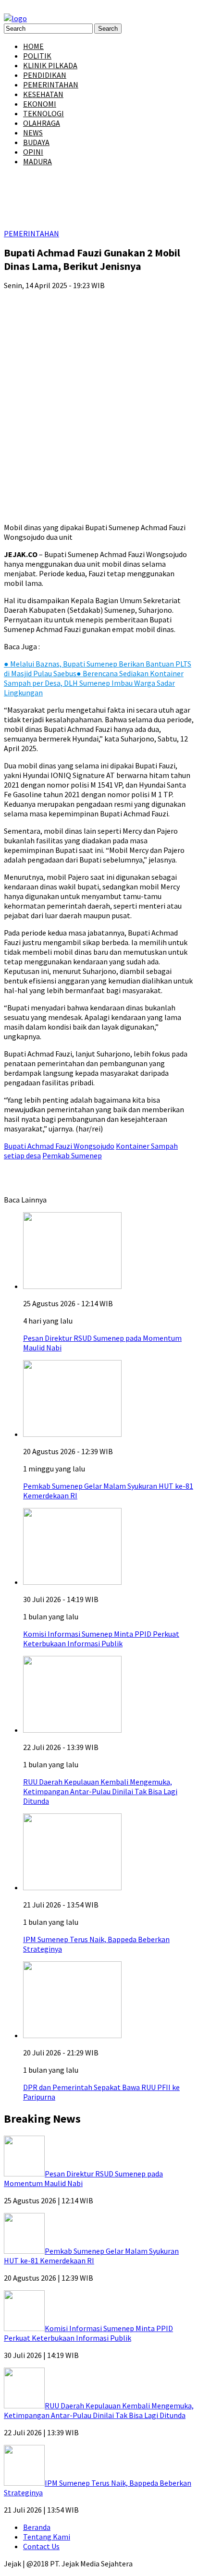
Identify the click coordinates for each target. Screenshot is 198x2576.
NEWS (33, 133)
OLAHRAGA (42, 123)
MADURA (37, 161)
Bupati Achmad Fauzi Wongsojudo (59, 1146)
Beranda (37, 2527)
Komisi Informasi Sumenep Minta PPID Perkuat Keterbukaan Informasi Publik (101, 1639)
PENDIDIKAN (45, 75)
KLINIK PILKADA (50, 65)
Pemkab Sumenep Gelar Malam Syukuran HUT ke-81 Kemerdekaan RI (91, 2256)
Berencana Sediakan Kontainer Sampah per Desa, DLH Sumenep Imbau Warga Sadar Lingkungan (94, 683)
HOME (33, 46)
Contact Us (41, 2546)
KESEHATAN (43, 94)
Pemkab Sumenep (72, 1155)
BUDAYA (36, 142)
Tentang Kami (47, 2537)
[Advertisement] (99, 397)
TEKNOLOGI (43, 113)
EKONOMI (40, 104)
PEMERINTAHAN (51, 85)
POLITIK (37, 56)
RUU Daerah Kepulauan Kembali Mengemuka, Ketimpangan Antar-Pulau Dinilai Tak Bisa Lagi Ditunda (100, 1791)
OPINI (33, 152)
